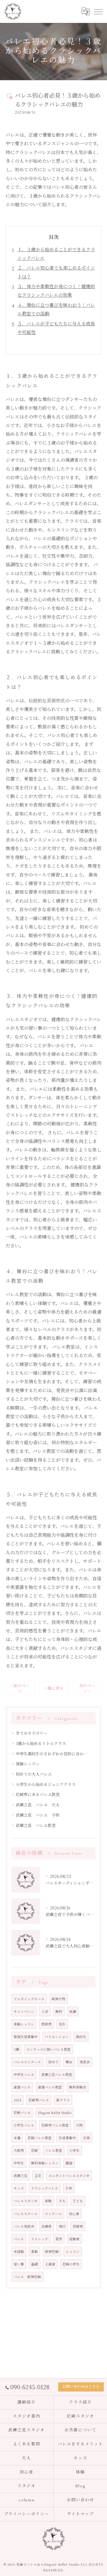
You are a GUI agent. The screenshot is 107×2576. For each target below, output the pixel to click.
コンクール (53, 2214)
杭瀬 (73, 2011)
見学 (59, 2239)
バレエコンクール (27, 2062)
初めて (53, 2062)
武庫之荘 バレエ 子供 (38, 1815)
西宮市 (47, 2024)
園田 (69, 2163)
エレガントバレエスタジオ (69, 2176)
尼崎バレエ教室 (40, 2138)
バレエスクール (26, 2214)
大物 (79, 2125)
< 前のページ (20, 1688)
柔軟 (35, 2251)
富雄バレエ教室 (50, 2087)
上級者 (50, 2264)
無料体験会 (78, 2087)
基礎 (35, 2264)
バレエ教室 (54, 2150)
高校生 (81, 2037)
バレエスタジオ (26, 2201)
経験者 (74, 2239)
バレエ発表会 (24, 2226)
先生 (62, 2024)
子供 (69, 2188)
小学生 (74, 2150)
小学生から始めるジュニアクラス (46, 1784)
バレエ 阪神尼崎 (27, 2277)
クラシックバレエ (45, 2188)
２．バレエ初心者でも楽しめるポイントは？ (56, 272)
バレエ (19, 2239)
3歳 (16, 2049)
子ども (78, 2201)
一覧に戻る (54, 1688)
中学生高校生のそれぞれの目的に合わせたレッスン (53, 1754)
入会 (45, 2011)
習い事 (19, 2264)
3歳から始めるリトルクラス (41, 1743)
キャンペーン (24, 2011)
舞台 (69, 2062)
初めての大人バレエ (34, 1774)
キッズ (19, 2188)
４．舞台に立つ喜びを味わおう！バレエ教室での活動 (56, 309)
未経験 (19, 2251)
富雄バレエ (22, 2087)
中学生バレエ (24, 2074)
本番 (17, 2138)
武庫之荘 (21, 2176)
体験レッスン (28, 1764)
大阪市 (19, 2150)
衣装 (86, 2138)
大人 (62, 2201)
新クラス (63, 2100)
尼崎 (35, 2150)
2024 (18, 2100)
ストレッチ (40, 2239)
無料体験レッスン (45, 2163)
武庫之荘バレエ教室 (57, 2074)
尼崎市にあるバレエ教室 (38, 1794)
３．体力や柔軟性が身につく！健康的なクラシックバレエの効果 (56, 291)
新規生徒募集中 (26, 2037)
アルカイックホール (29, 1999)
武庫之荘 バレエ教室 (36, 1825)
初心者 (74, 2214)
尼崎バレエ (22, 2113)
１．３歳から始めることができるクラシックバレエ (56, 254)
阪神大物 (58, 1999)
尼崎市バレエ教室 (55, 2125)
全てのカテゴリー (32, 1733)
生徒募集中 (67, 2138)
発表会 (85, 2062)
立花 (38, 2176)
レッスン (73, 2251)
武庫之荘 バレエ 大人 (38, 1805)
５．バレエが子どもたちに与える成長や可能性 (56, 328)
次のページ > (87, 1688)
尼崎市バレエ (39, 2100)
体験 (48, 2201)
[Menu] (98, 11)
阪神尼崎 (52, 2251)
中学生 (19, 2163)
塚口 (62, 2226)
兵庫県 (47, 2226)
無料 (59, 2011)
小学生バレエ (24, 2125)
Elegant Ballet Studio (55, 2113)
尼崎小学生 (71, 2264)
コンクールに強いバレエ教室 (49, 2049)
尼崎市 (78, 2226)
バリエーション (57, 2037)
